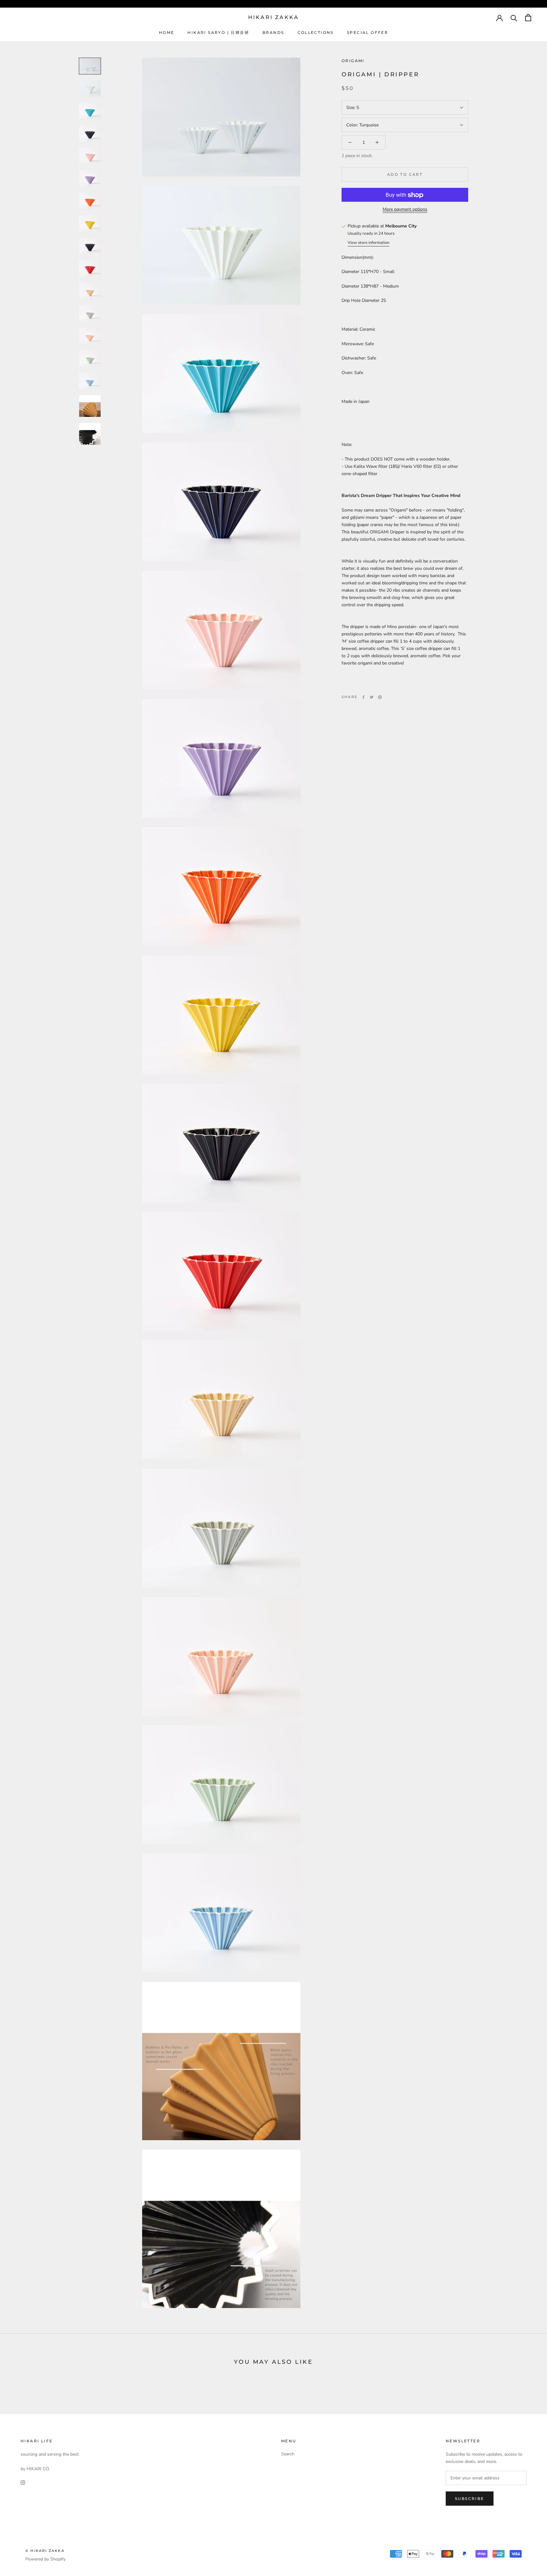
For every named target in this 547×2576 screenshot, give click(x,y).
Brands (273, 32)
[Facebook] (363, 697)
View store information (368, 243)
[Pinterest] (380, 697)
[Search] (514, 18)
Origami (353, 61)
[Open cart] (528, 18)
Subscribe (470, 2499)
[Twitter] (372, 697)
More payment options (405, 210)
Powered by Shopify (45, 2559)
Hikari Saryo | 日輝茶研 (218, 32)
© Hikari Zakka (45, 2551)
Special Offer (368, 32)
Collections (316, 32)
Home (167, 32)
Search (288, 2454)
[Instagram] (23, 2482)
